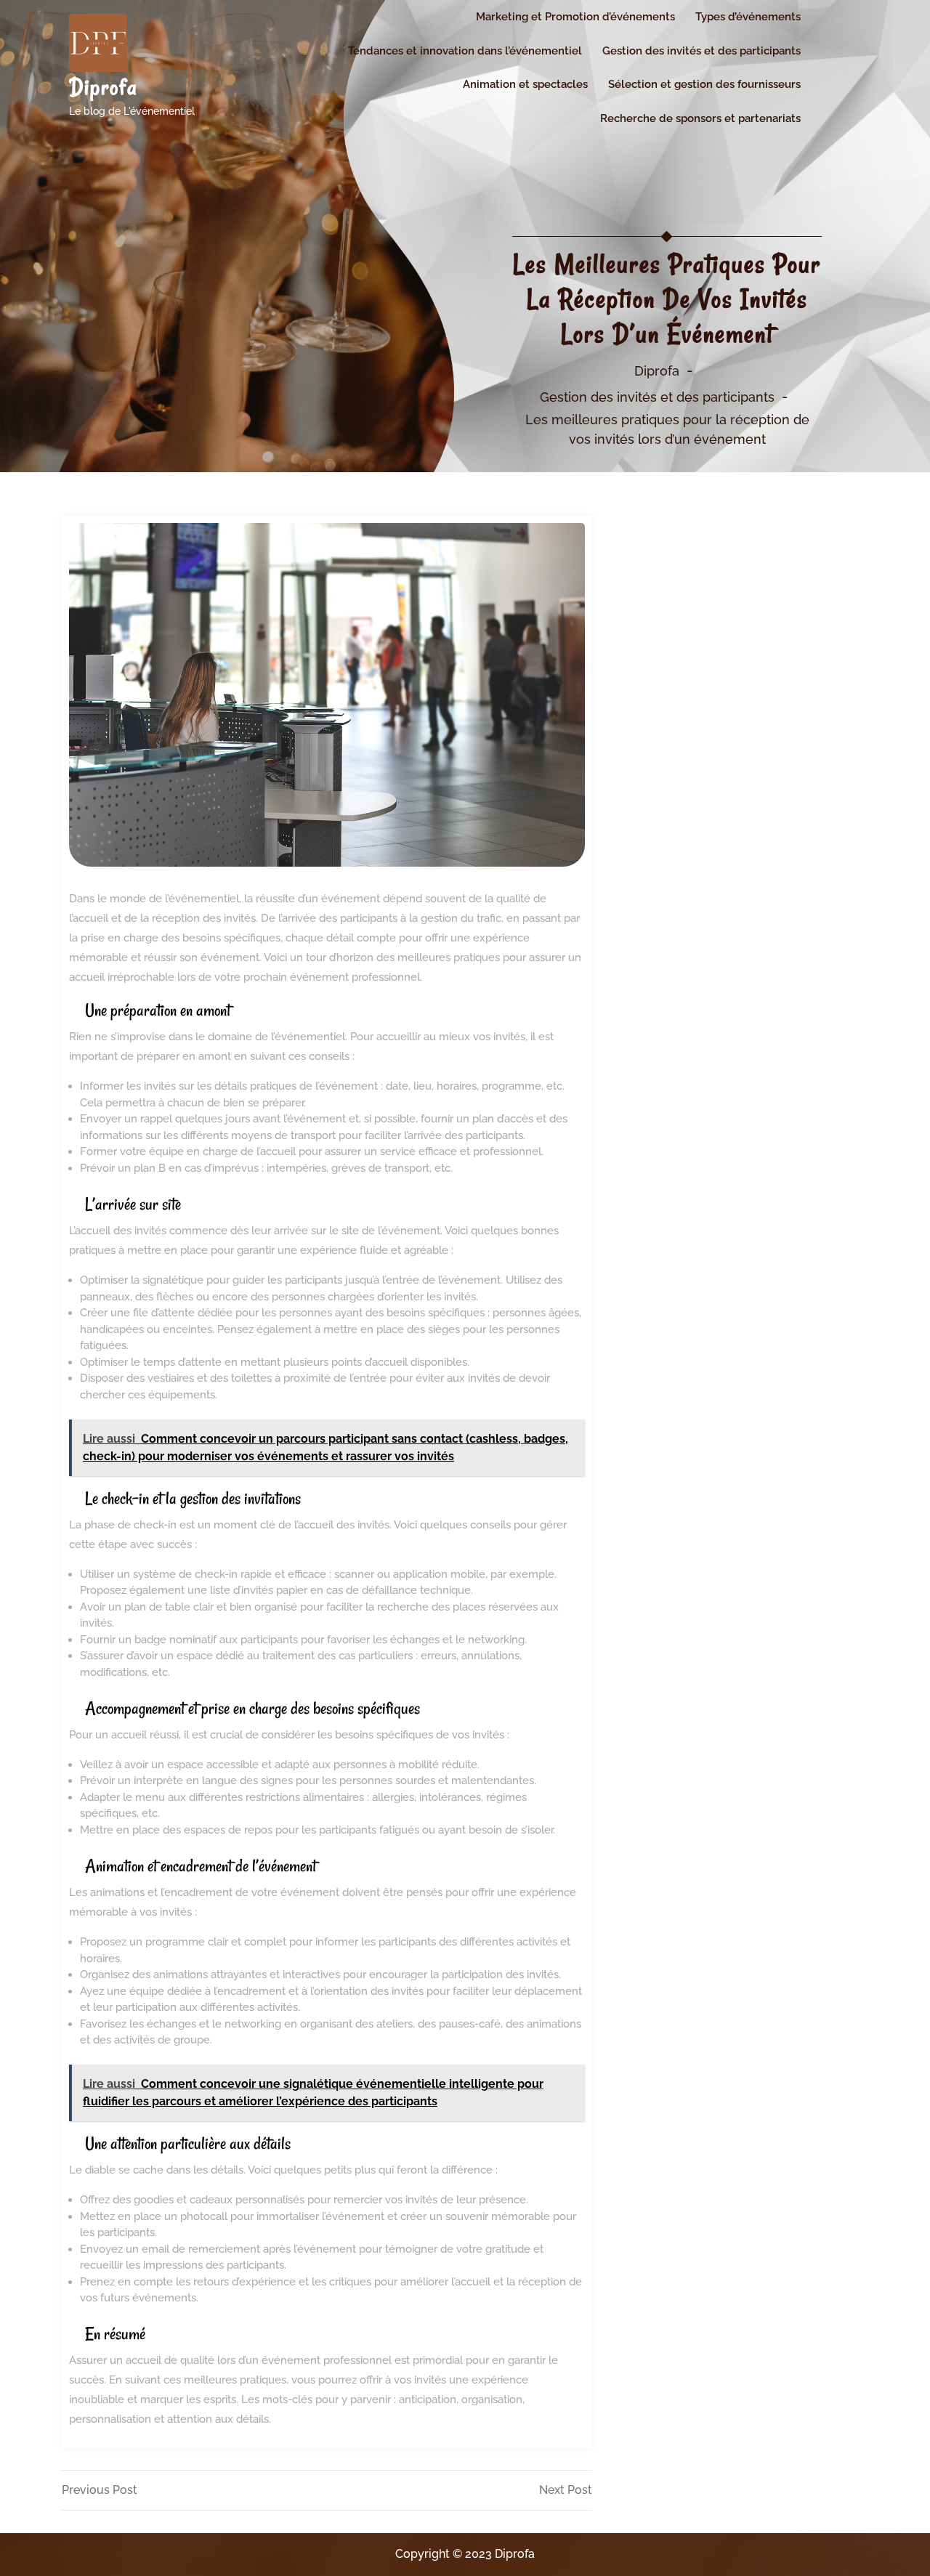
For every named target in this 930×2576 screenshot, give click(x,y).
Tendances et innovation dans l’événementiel (465, 51)
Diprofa (104, 87)
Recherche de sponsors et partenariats (700, 118)
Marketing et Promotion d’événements (575, 17)
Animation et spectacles (525, 84)
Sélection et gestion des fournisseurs (704, 84)
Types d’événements (748, 17)
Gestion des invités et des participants (701, 51)
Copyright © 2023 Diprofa (465, 2554)
